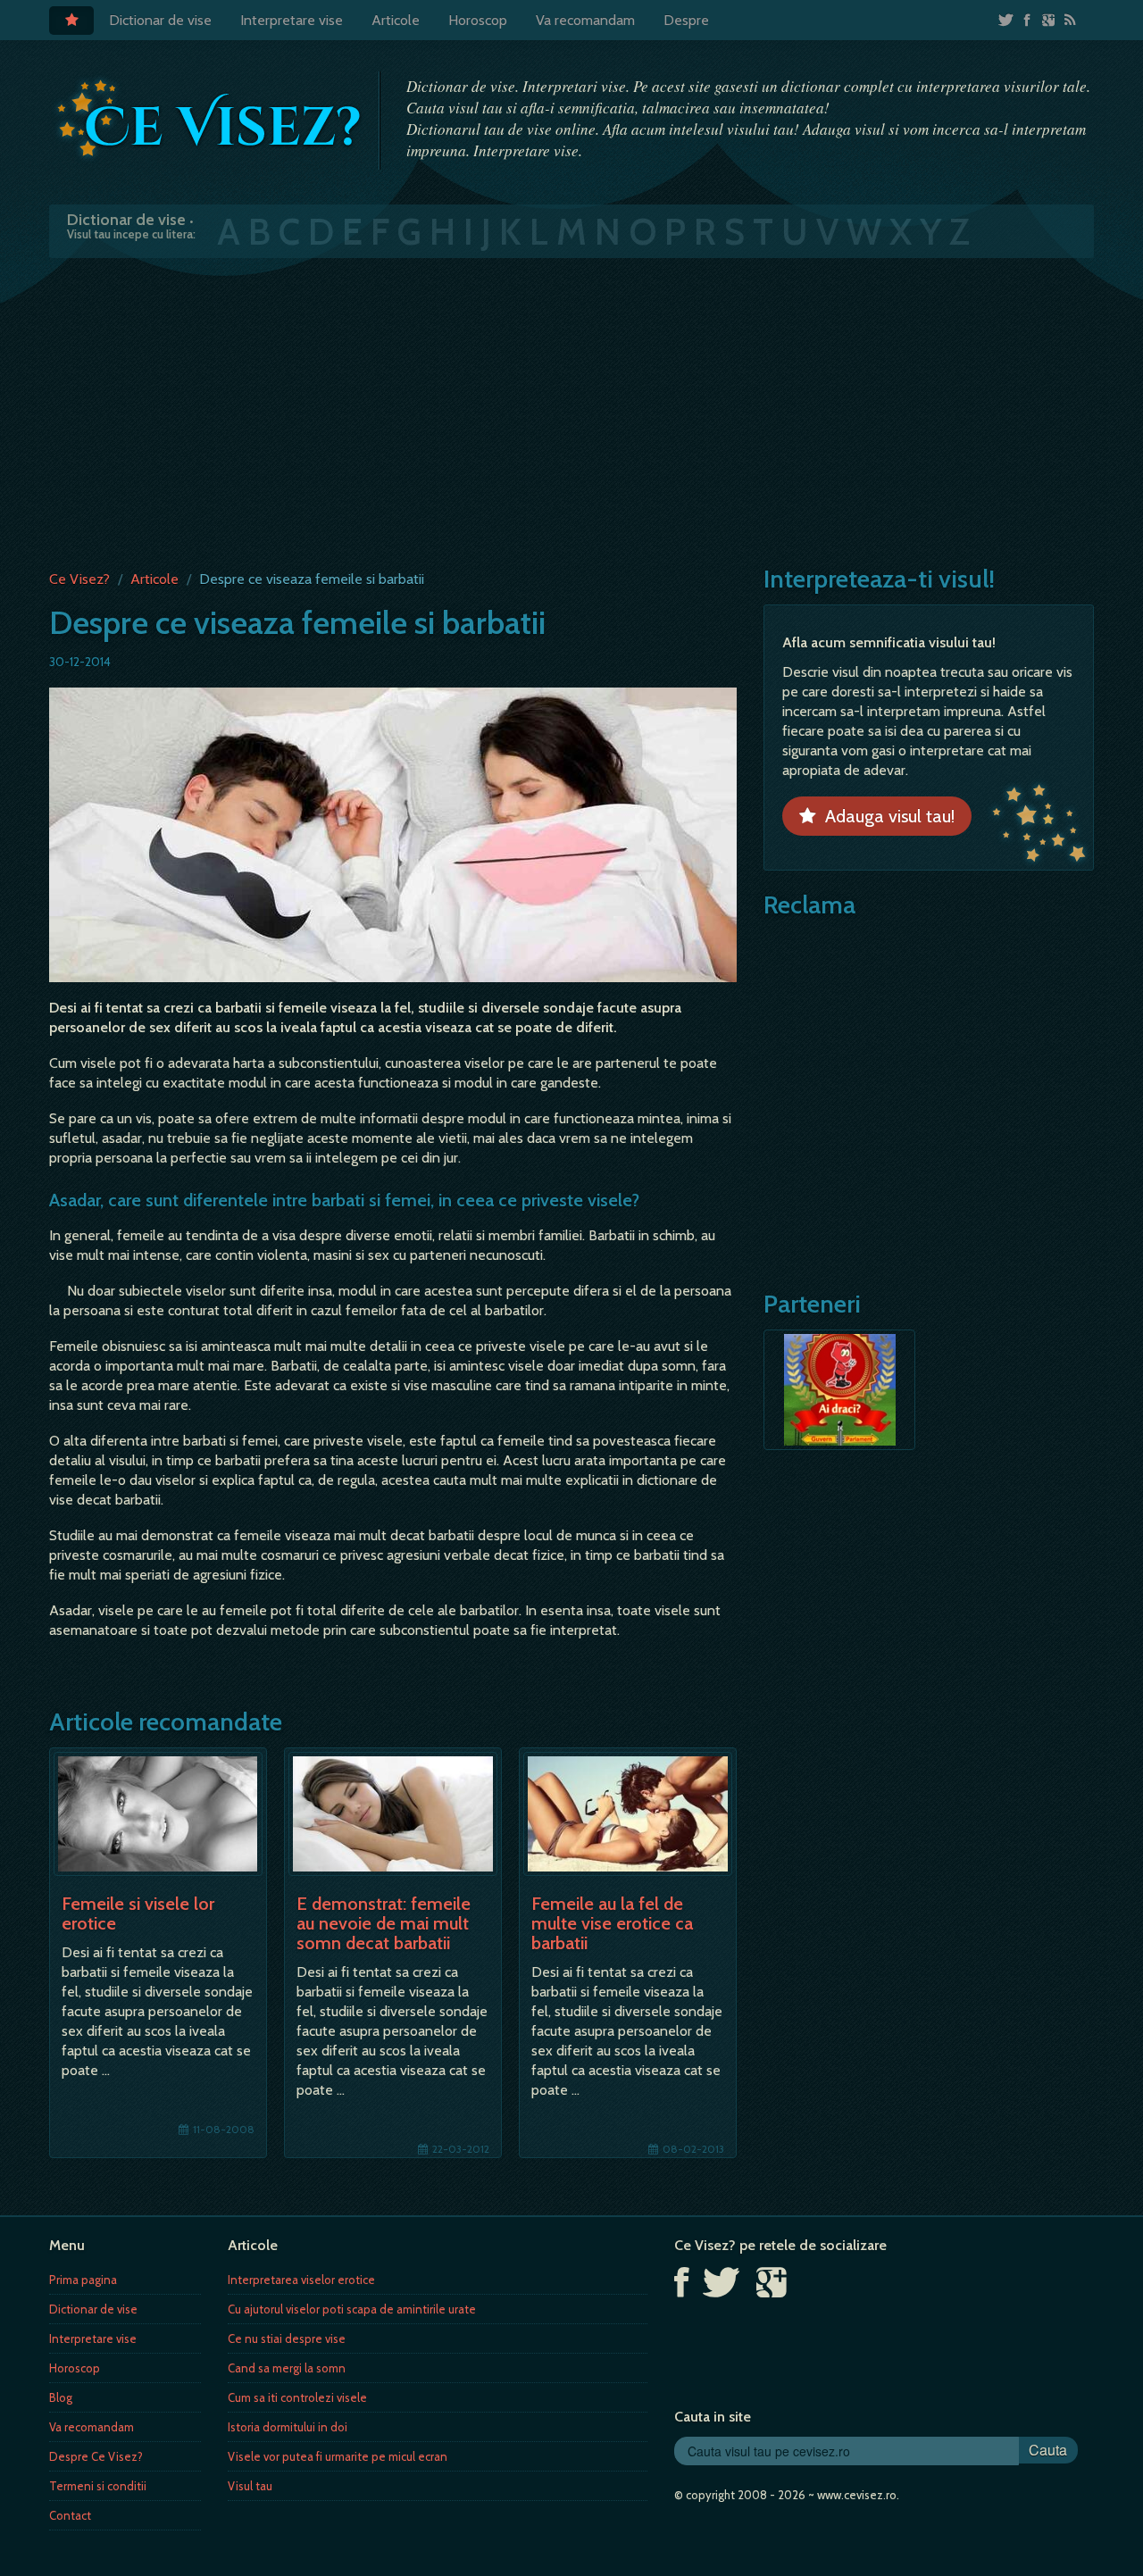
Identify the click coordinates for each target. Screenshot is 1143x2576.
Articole (396, 20)
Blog (61, 2397)
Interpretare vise (292, 20)
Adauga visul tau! (885, 816)
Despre (686, 20)
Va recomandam (585, 20)
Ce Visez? (79, 579)
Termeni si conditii (98, 2486)
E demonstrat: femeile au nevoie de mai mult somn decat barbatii (384, 1923)
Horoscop (478, 20)
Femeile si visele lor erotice (138, 1913)
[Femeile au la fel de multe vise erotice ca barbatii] (628, 1814)
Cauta (1048, 2450)
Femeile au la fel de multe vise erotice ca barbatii (612, 1923)
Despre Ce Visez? (96, 2456)
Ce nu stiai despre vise (287, 2338)
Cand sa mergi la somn (287, 2368)
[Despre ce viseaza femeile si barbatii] (393, 834)
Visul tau (250, 2486)
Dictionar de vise (160, 20)
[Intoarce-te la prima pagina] (210, 119)
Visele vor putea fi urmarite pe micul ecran (338, 2456)
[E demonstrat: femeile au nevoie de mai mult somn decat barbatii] (393, 1814)
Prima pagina (83, 2280)
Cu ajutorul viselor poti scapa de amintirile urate (352, 2309)
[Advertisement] (571, 410)
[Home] (71, 21)
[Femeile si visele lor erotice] (158, 1814)
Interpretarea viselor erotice (301, 2280)
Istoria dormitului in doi (288, 2427)
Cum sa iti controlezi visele (297, 2397)
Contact (70, 2515)
